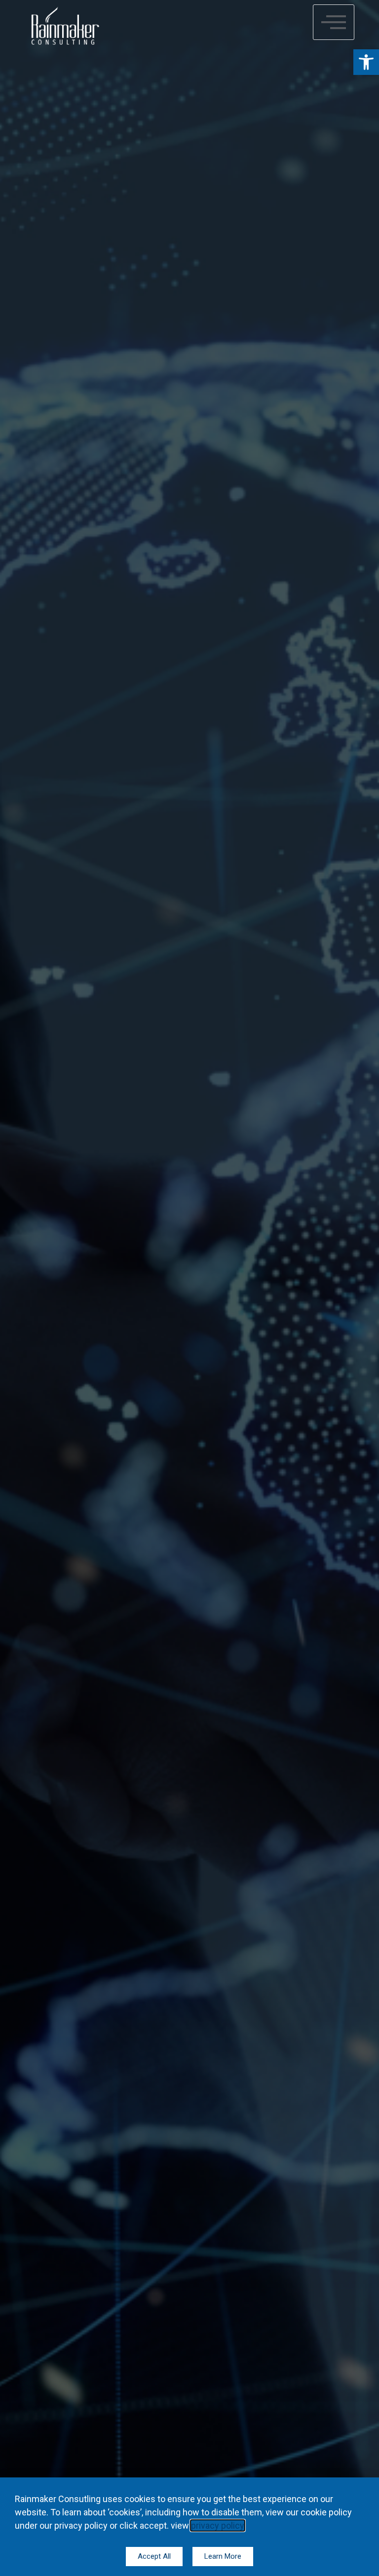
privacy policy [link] (218, 2525)
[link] (366, 62)
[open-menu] (334, 22)
